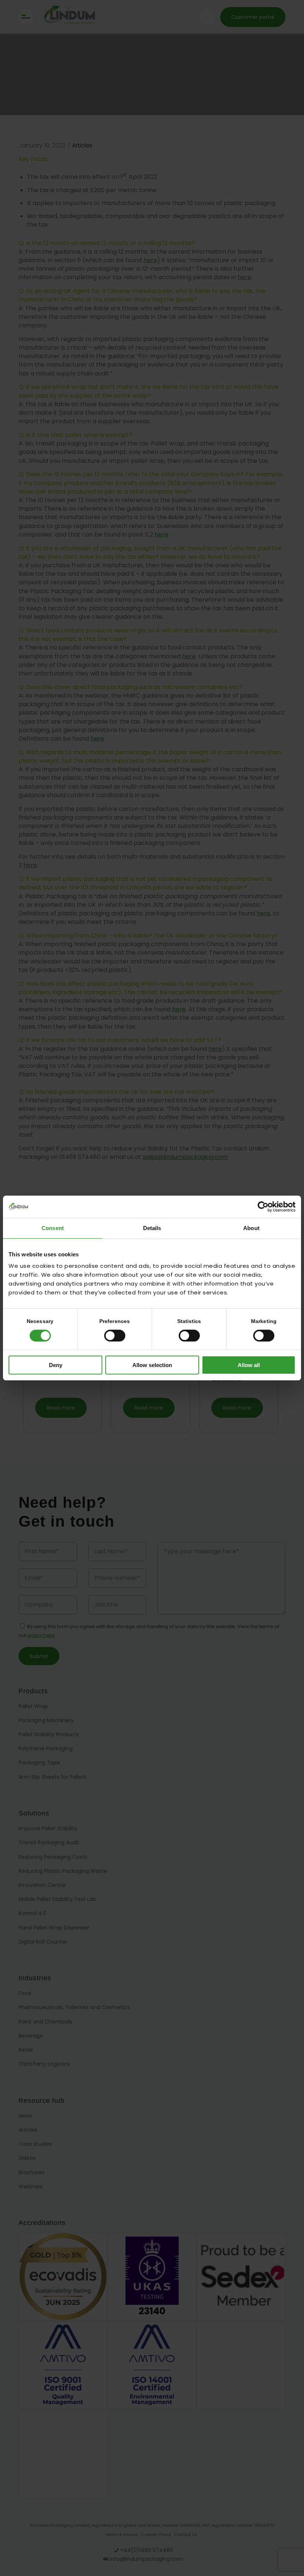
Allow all (249, 1365)
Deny (56, 1365)
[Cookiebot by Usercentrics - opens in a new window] (263, 1207)
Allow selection (152, 1365)
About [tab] (251, 1228)
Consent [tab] (53, 1228)
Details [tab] (152, 1228)
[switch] (115, 1336)
